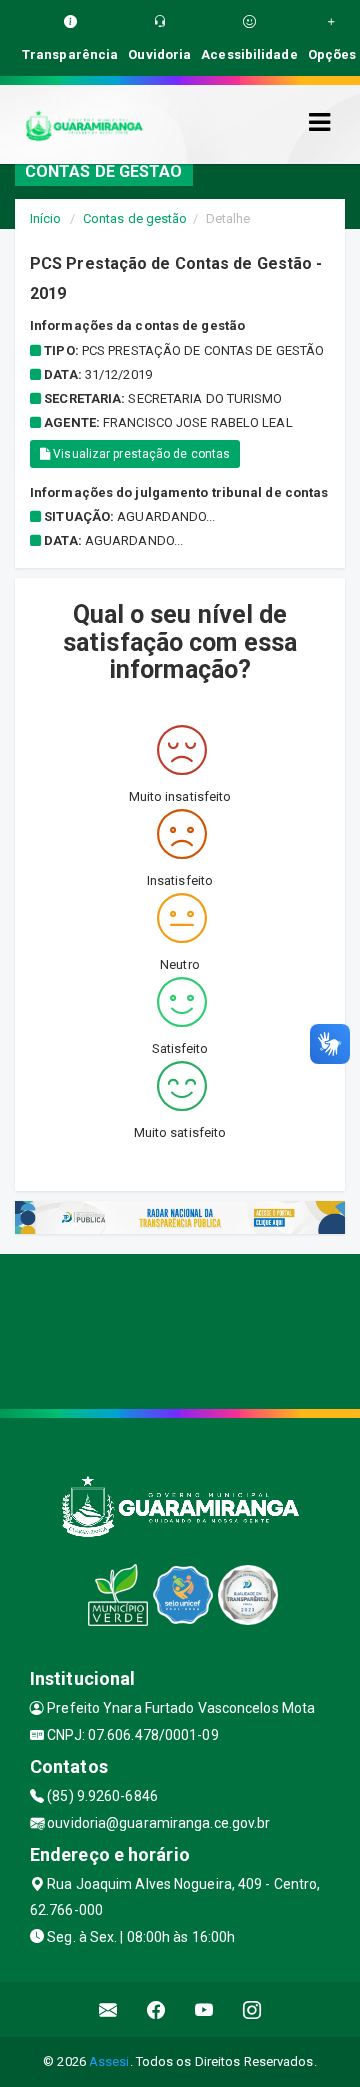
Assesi (109, 2061)
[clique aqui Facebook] (156, 2009)
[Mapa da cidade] (180, 1329)
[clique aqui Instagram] (252, 2009)
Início (46, 218)
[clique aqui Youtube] (204, 2009)
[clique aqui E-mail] (108, 2009)
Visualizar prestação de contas (140, 454)
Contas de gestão (135, 218)
